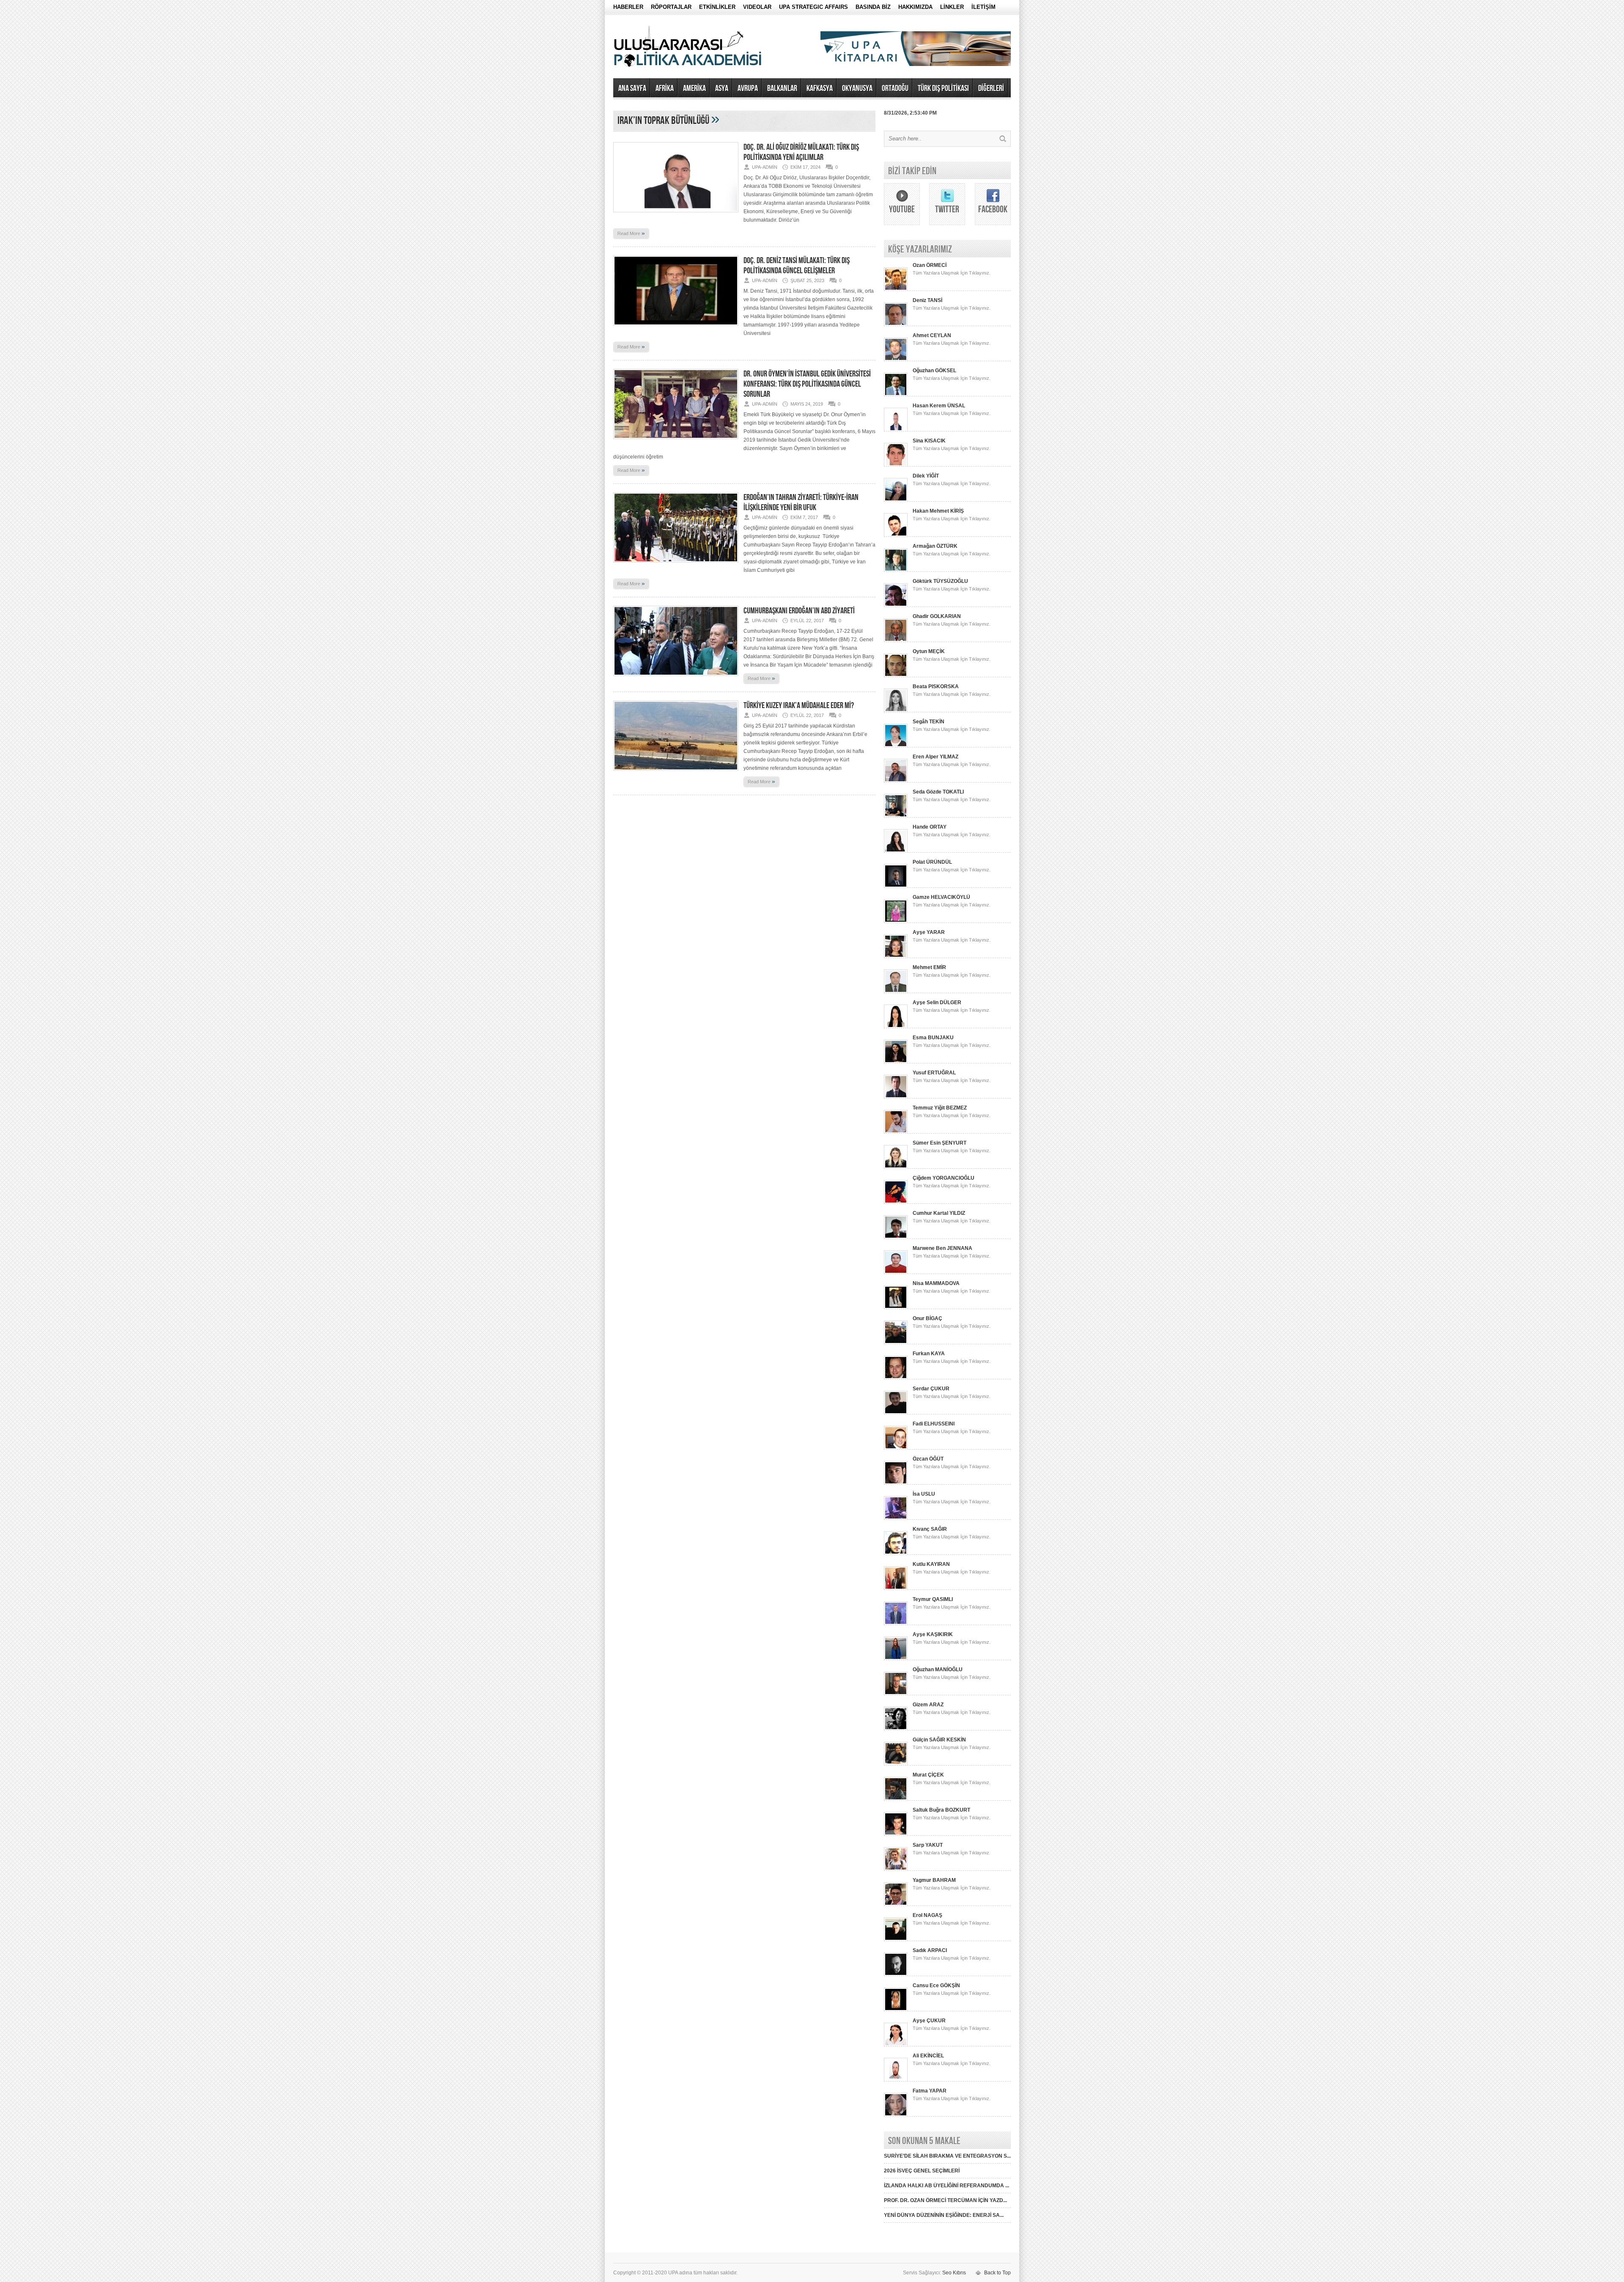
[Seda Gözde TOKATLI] (896, 816)
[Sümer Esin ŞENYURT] (896, 1167)
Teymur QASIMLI (933, 1599)
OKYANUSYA (857, 88)
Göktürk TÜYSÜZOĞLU (940, 581)
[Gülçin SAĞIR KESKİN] (896, 1764)
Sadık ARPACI (930, 1950)
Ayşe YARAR (929, 932)
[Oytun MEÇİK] (896, 676)
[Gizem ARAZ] (896, 1729)
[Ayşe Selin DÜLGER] (896, 1027)
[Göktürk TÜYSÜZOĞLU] (896, 605)
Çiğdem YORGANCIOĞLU (944, 1178)
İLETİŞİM (983, 7)
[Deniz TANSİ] (896, 324)
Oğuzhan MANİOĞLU (938, 1670)
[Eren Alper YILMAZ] (896, 781)
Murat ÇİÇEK (928, 1775)
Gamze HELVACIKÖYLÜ (941, 897)
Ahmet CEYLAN (932, 335)
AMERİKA (694, 88)
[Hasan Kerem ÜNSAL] (896, 430)
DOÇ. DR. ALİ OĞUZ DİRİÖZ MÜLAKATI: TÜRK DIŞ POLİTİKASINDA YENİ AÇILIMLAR (801, 152)
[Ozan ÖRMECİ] (896, 289)
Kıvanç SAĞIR (930, 1529)
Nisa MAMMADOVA (936, 1283)
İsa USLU (924, 1494)
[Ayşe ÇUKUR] (896, 2045)
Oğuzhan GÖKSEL (934, 371)
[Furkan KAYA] (896, 1378)
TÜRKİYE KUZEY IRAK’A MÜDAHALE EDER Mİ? (799, 706)
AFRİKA (665, 88)
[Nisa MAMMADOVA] (896, 1307)
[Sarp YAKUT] (896, 1869)
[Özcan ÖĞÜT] (896, 1483)
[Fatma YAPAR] (896, 2115)
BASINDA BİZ (873, 7)
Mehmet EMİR (929, 967)
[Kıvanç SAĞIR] (896, 1553)
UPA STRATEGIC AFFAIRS (813, 7)
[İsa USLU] (896, 1518)
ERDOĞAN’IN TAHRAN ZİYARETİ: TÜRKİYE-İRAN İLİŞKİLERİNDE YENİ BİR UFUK (801, 503)
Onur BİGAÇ (927, 1318)
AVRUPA (748, 88)
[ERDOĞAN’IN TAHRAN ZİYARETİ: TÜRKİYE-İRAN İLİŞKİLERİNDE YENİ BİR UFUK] (676, 565)
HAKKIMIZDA (915, 7)
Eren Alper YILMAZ (935, 757)
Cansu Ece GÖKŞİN (936, 1985)
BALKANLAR (782, 88)
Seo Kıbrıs (954, 2273)
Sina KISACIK (929, 441)
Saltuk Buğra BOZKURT (941, 1810)
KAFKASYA (820, 88)
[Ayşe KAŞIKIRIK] (896, 1659)
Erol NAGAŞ (927, 1915)
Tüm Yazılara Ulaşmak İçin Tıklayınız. (952, 273)
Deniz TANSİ (927, 300)
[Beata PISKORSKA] (896, 711)
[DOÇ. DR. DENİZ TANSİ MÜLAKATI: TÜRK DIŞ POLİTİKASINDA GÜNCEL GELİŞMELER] (676, 328)
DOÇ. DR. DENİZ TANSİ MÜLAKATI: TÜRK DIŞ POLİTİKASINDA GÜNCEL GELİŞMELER (797, 266)
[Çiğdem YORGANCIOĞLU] (896, 1202)
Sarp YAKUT (928, 1845)
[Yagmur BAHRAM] (896, 1904)
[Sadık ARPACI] (896, 1974)
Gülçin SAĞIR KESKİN (939, 1740)
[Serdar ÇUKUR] (896, 1413)
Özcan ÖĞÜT (928, 1459)
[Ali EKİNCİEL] (896, 2080)
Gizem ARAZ (928, 1705)
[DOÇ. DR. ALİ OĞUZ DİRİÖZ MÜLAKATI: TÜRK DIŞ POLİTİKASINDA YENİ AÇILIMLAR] (676, 215)
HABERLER (628, 7)
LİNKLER (952, 7)
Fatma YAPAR (930, 2091)
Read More (631, 233)
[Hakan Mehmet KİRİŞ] (896, 535)
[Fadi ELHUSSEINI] (896, 1448)
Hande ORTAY (930, 827)
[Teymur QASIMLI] (896, 1623)
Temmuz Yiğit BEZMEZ (940, 1108)
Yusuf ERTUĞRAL (934, 1073)
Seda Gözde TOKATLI (938, 792)
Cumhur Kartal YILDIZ (939, 1213)
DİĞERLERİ (991, 88)
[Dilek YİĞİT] (896, 500)
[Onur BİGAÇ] (896, 1343)
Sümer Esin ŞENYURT (940, 1143)
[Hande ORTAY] (896, 851)
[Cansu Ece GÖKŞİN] (896, 2010)
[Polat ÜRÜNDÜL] (896, 886)
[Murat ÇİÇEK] (896, 1799)
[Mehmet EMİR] (896, 991)
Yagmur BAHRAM (934, 1880)
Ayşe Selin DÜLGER (937, 1002)
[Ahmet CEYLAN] (896, 360)
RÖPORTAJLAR (671, 7)
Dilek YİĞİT (926, 476)
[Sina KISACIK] (896, 465)
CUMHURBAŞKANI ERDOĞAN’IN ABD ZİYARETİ (799, 611)
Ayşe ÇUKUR (929, 2021)
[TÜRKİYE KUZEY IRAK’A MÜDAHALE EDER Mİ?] (676, 773)
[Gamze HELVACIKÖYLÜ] (896, 921)
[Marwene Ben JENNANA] (896, 1272)
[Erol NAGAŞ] (896, 1939)
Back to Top (997, 2273)
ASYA (722, 88)
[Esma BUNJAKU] (896, 1062)
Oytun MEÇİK (929, 651)
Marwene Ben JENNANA (942, 1248)
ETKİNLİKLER (717, 7)
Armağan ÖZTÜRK (935, 546)
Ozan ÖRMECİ (930, 265)
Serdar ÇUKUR (931, 1389)
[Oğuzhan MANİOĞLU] (896, 1694)
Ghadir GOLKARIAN (937, 616)
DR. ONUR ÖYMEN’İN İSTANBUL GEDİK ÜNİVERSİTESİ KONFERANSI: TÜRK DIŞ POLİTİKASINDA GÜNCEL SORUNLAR (807, 384)
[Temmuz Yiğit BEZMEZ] (896, 1132)
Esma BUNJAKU (933, 1038)
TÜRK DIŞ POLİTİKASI (943, 88)
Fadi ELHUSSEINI (934, 1424)
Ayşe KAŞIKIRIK (933, 1634)
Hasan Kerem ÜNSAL (939, 406)
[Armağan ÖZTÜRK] (896, 570)
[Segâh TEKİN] (896, 746)
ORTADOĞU (895, 88)
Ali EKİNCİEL (928, 2056)
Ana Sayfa (632, 88)
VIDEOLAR (757, 7)
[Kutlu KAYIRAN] (896, 1588)
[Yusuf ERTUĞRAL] (896, 1097)
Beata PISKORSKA (936, 687)
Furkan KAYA (929, 1354)
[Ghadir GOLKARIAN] (896, 640)
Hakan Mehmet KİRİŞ (938, 511)
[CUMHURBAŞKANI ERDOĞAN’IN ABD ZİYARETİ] (676, 678)
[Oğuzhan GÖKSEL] (896, 395)
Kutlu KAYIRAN (931, 1564)
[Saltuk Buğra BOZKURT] (896, 1834)
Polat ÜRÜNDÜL (932, 862)
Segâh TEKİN (929, 722)
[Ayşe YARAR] (896, 956)
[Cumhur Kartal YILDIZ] (896, 1237)
